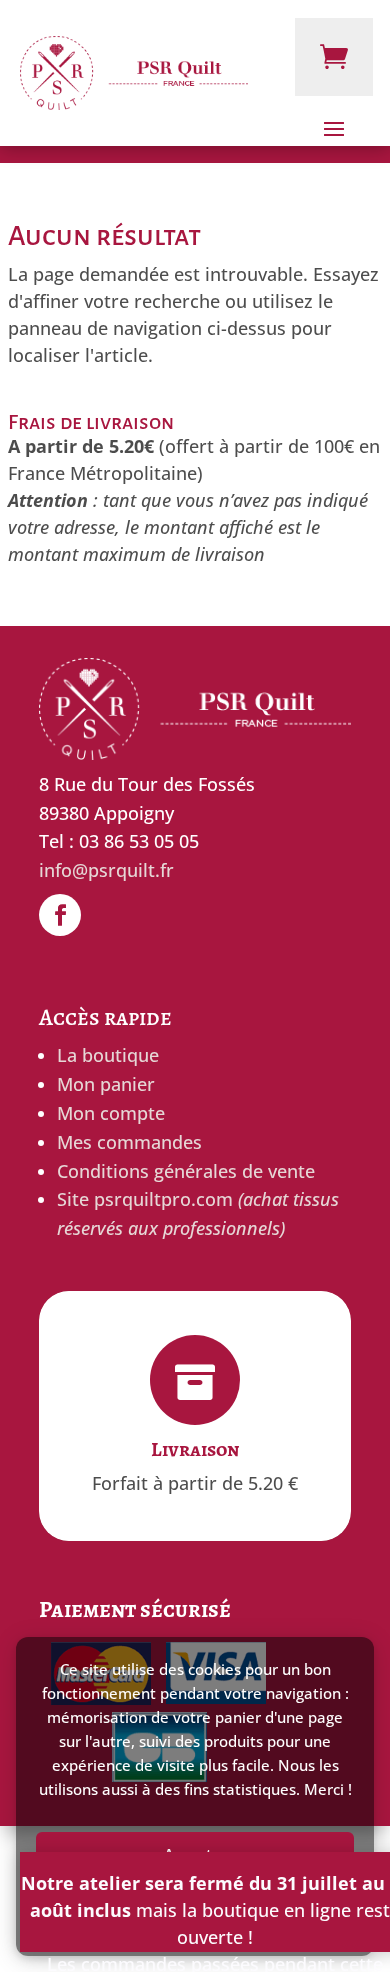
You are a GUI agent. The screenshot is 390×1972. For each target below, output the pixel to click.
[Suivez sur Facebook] (60, 915)
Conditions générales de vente (186, 1171)
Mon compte (111, 1113)
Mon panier (106, 1084)
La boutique (108, 1055)
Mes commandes (129, 1142)
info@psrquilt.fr (106, 870)
